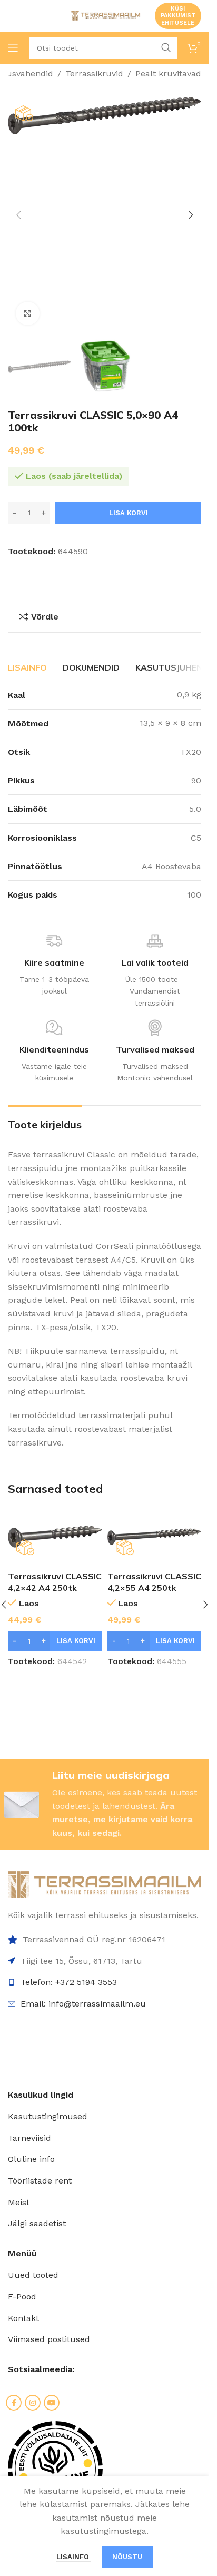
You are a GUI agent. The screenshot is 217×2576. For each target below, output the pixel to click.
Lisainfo (74, 2557)
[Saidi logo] (105, 15)
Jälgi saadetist (37, 2223)
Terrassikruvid (94, 73)
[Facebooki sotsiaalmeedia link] (14, 2403)
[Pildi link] (105, 1884)
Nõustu (127, 2557)
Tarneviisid (29, 2138)
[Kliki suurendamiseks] (28, 314)
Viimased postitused (49, 2339)
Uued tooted (33, 2275)
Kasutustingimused (48, 2116)
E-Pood (22, 2297)
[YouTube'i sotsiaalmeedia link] (52, 2403)
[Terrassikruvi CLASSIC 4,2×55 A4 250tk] (155, 1537)
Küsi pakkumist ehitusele (178, 16)
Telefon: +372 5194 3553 (69, 1982)
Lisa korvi (129, 513)
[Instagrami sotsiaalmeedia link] (33, 2403)
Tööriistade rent (40, 2181)
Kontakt (23, 2318)
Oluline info (31, 2159)
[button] (18, 215)
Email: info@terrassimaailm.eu (83, 2004)
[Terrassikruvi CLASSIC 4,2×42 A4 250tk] (55, 1537)
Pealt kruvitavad (168, 73)
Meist (19, 2202)
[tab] (27, 667)
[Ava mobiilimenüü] (13, 48)
